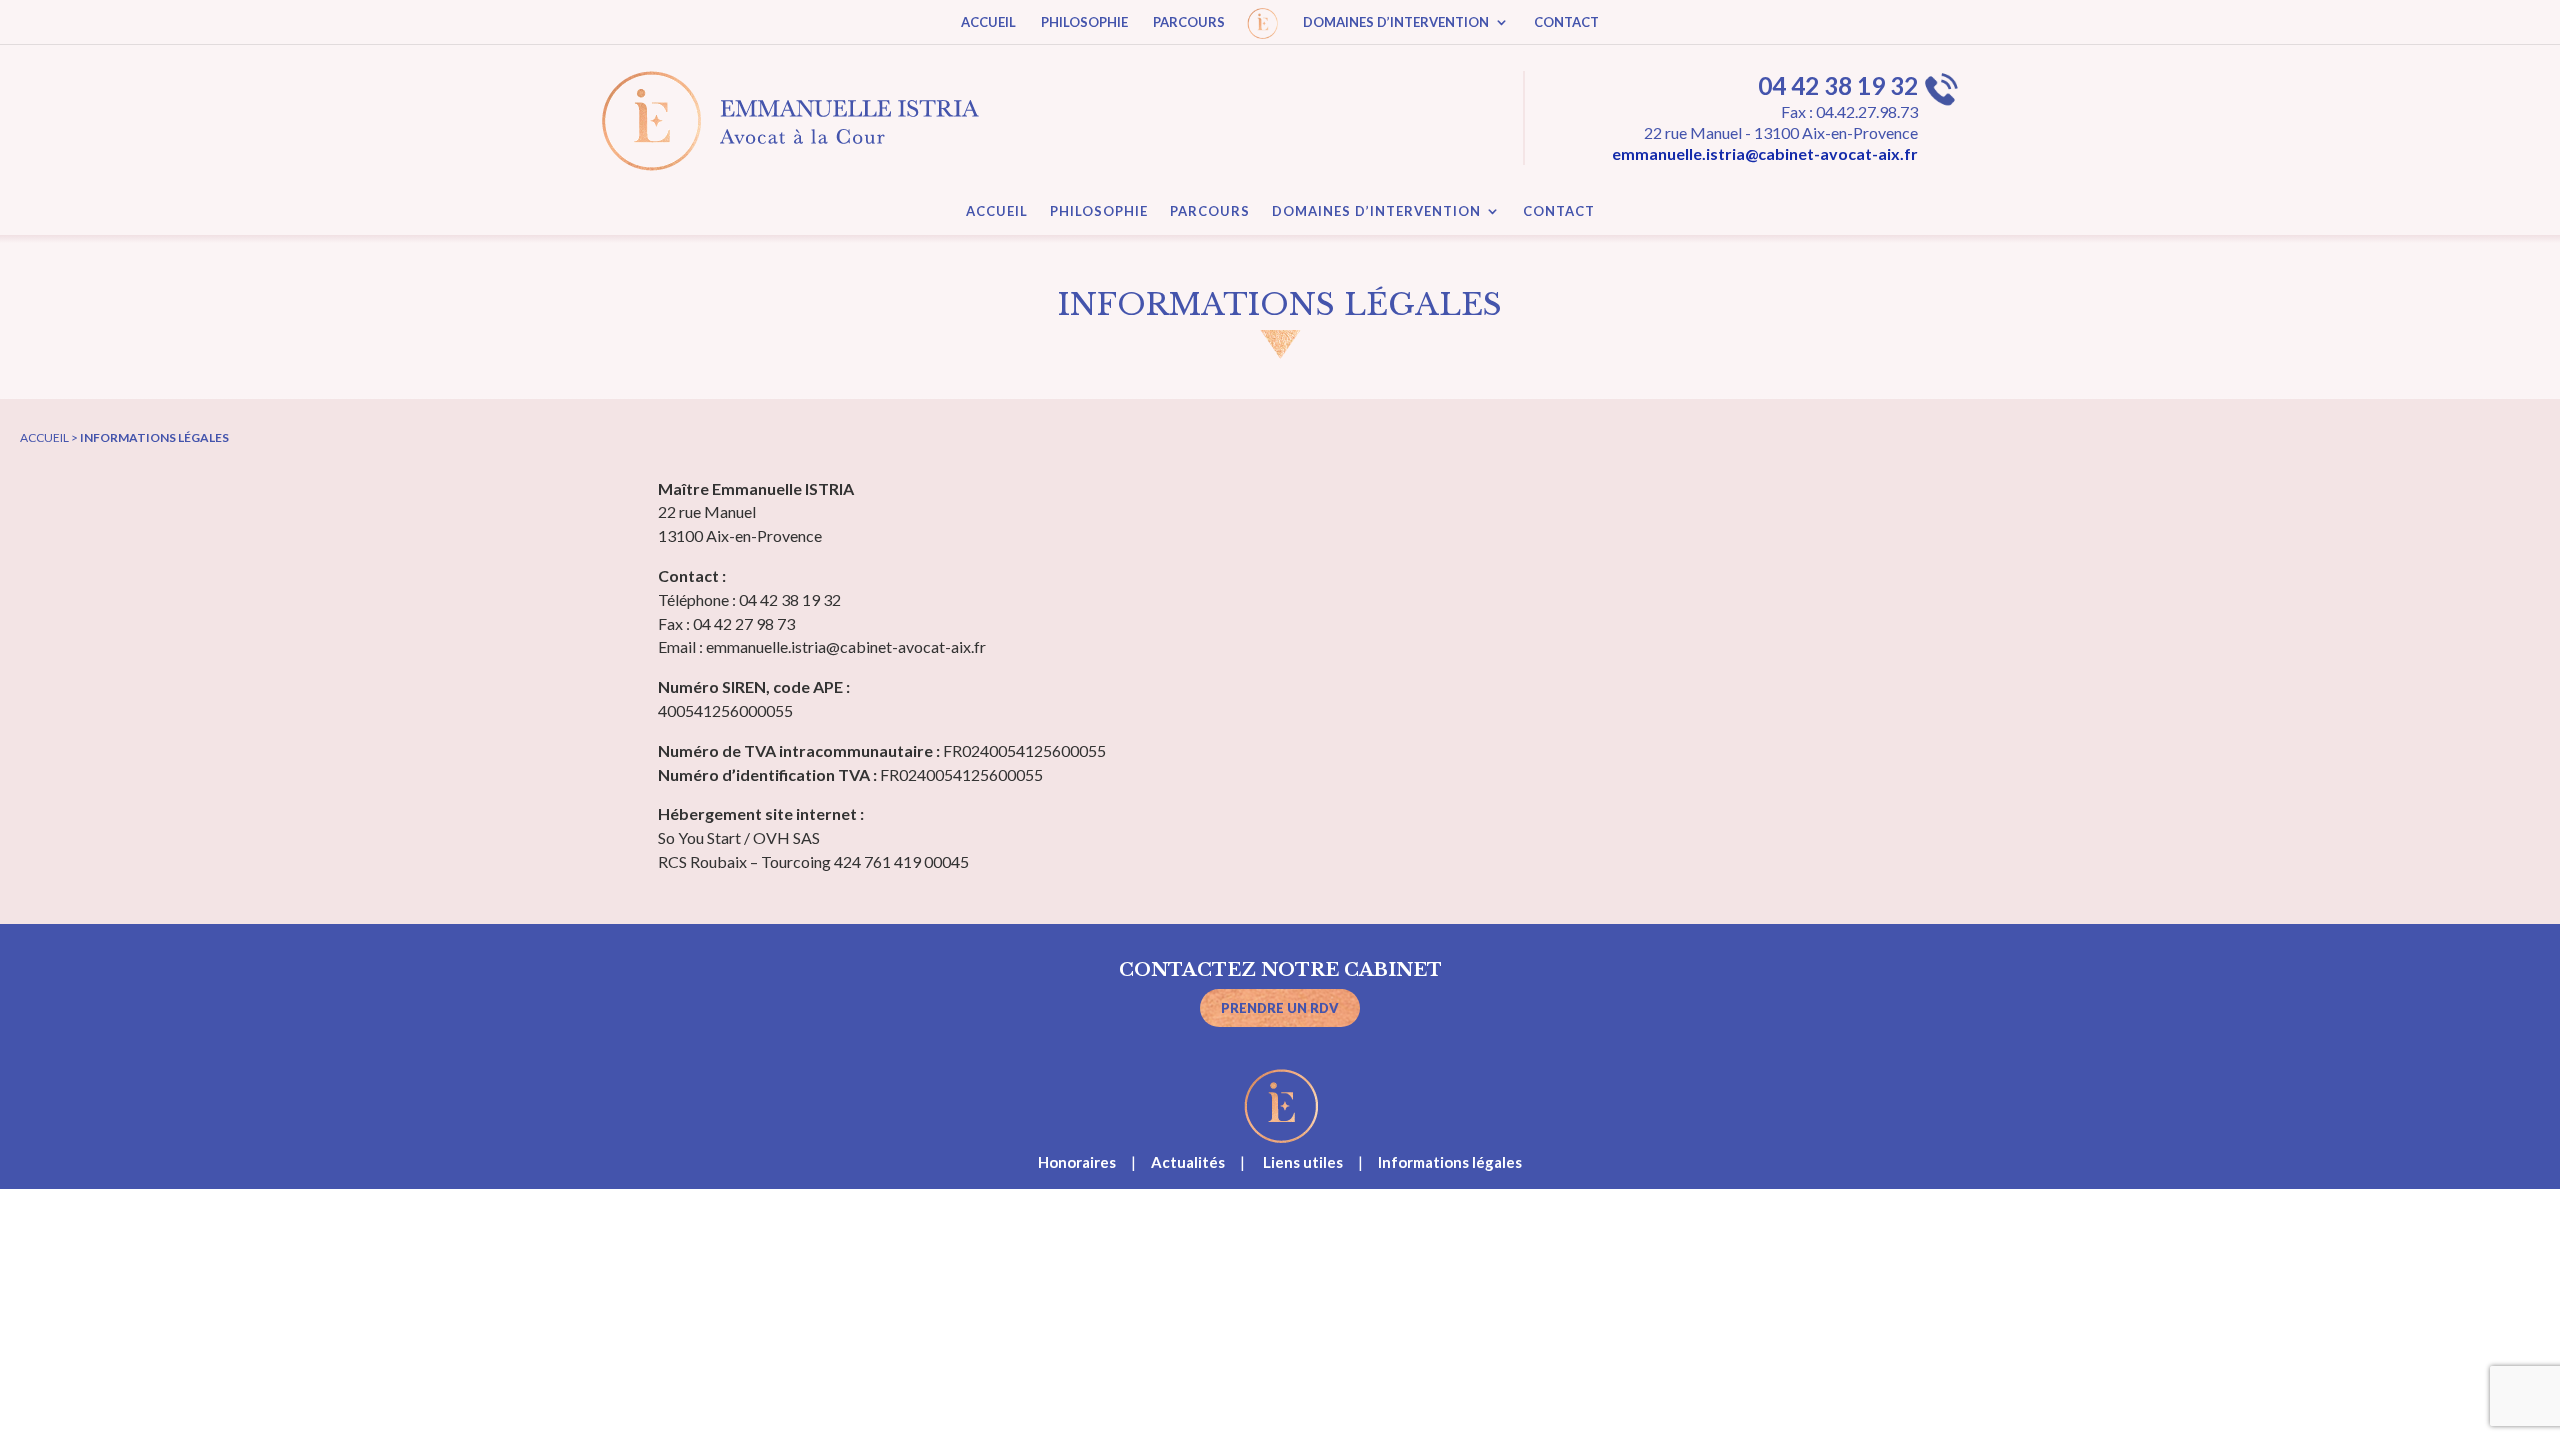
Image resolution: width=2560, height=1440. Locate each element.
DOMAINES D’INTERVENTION (1396, 22)
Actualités (1188, 1162)
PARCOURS (1189, 22)
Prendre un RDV (1280, 1008)
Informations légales (1450, 1162)
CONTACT (1566, 22)
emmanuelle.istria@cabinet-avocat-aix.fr (1765, 153)
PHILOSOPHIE (1084, 22)
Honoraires (1077, 1162)
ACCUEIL (988, 22)
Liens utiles (1303, 1162)
